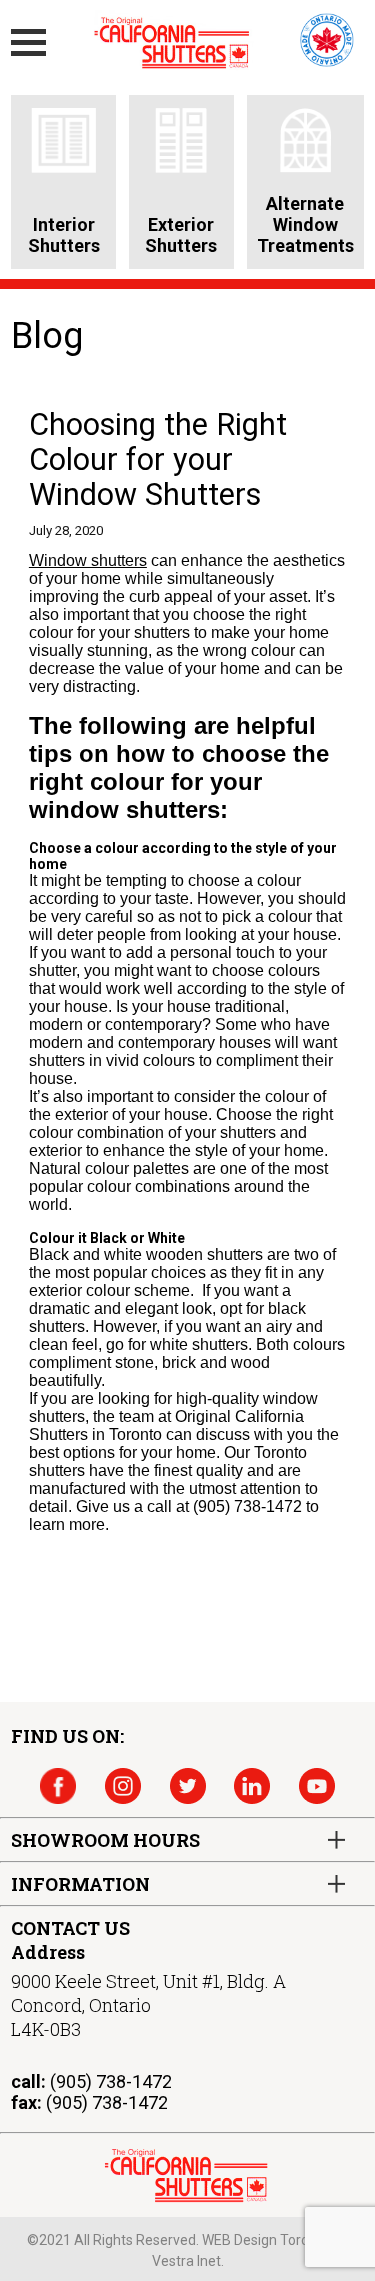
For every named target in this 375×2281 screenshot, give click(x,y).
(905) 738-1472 (111, 2081)
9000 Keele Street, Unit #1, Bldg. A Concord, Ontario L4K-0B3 (148, 2005)
